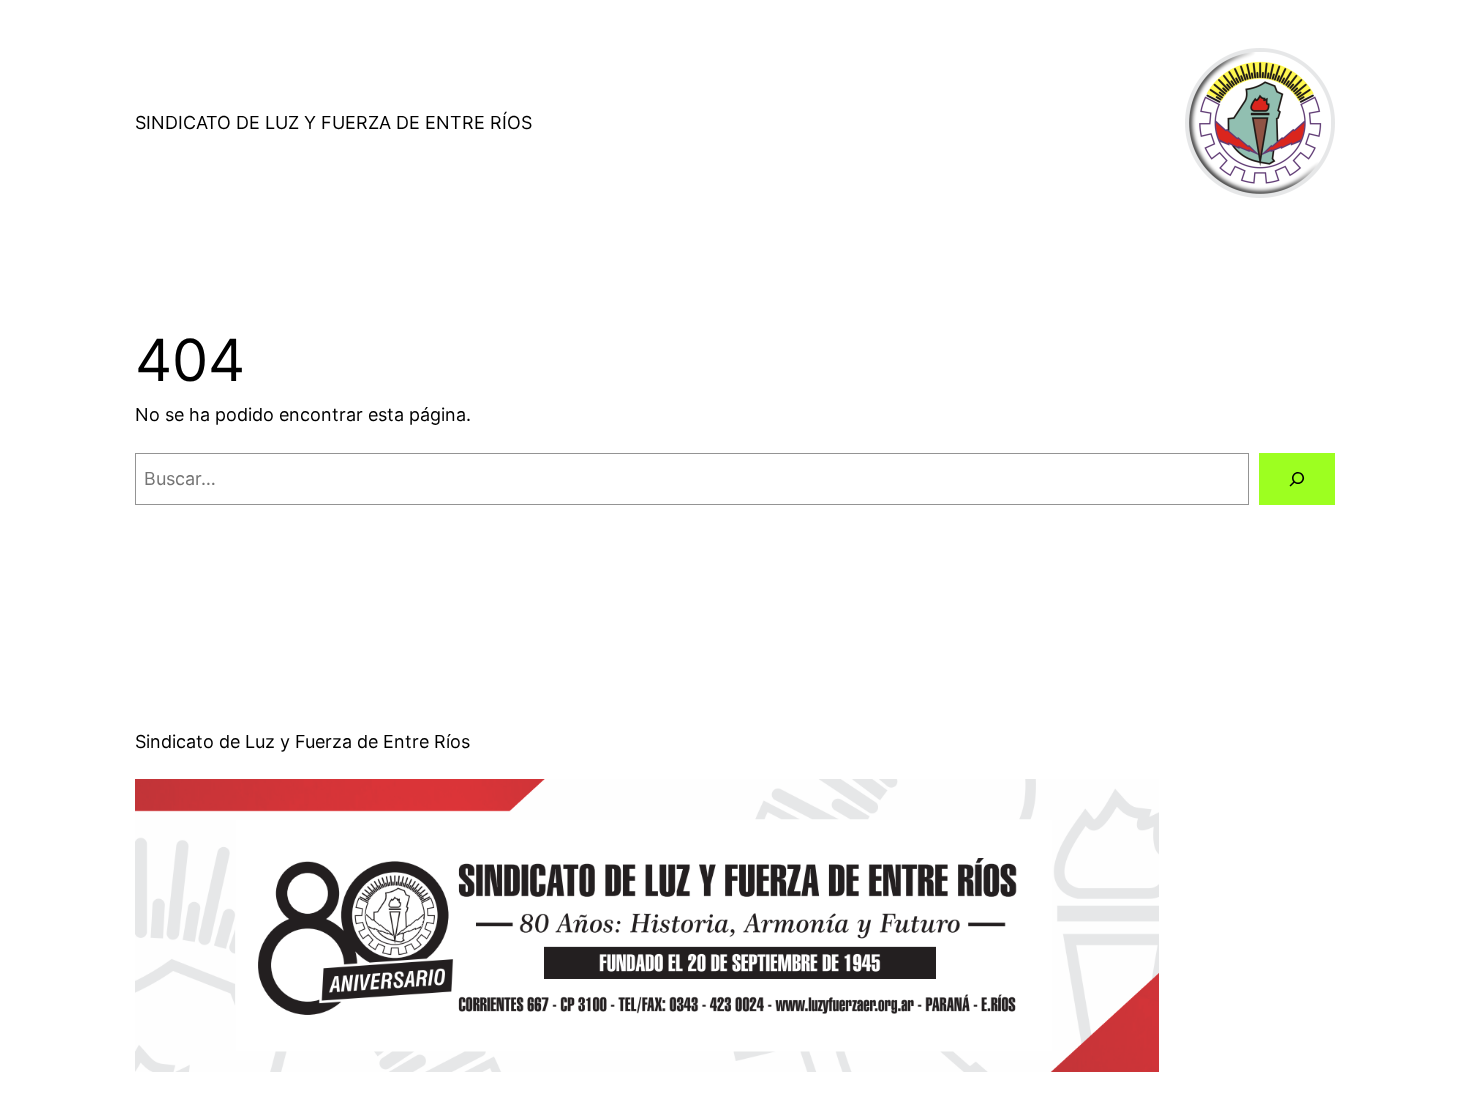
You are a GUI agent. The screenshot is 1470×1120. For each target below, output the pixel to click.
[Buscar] (1297, 479)
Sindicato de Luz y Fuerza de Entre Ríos (333, 122)
